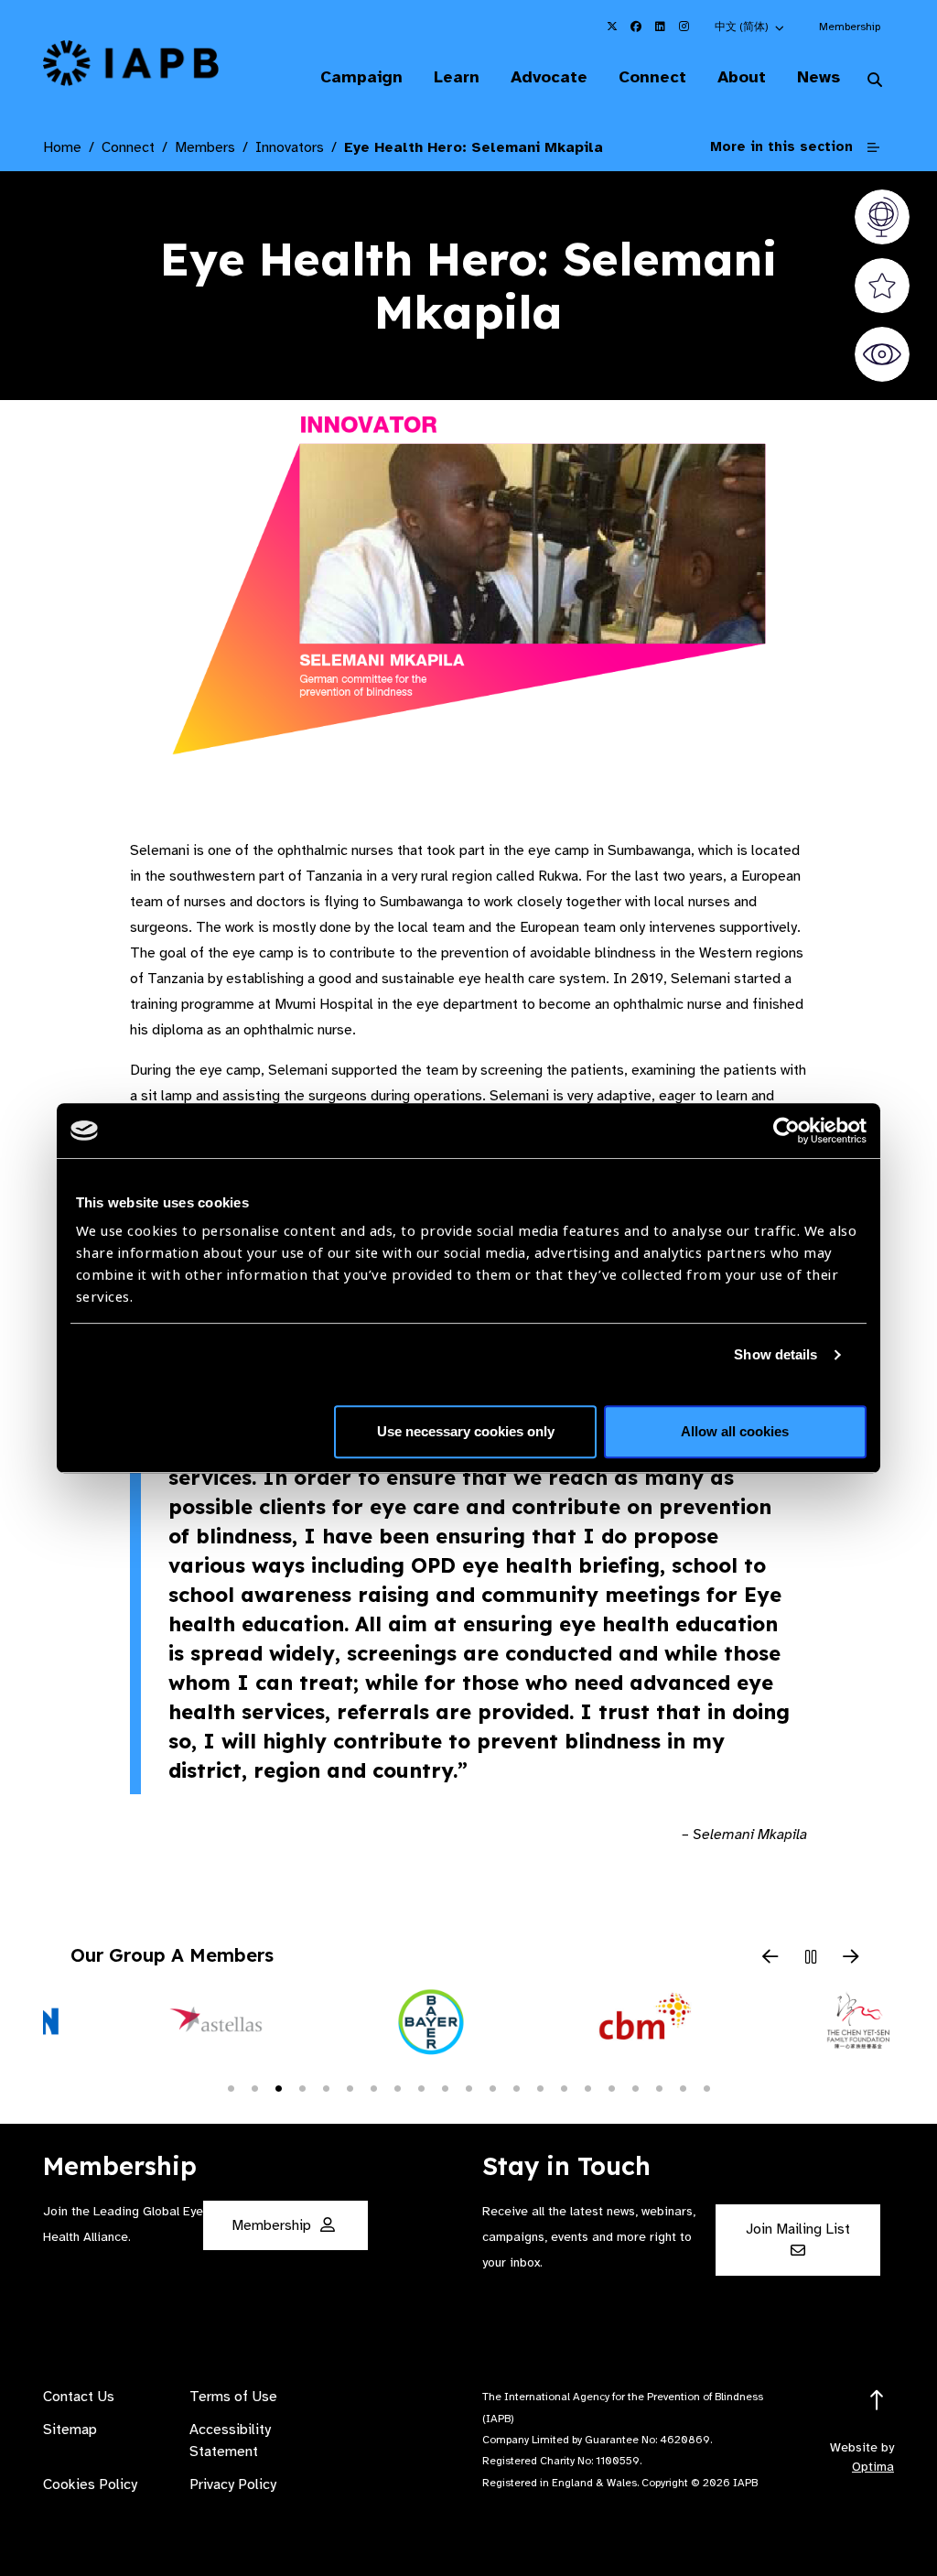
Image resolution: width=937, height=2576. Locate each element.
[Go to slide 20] (683, 2087)
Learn (457, 77)
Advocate (549, 77)
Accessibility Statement (230, 2441)
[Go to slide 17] (611, 2087)
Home (62, 147)
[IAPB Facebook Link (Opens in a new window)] (636, 27)
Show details (775, 1354)
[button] (750, 27)
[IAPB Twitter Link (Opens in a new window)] (612, 27)
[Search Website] (875, 81)
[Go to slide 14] (540, 2087)
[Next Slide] (851, 1958)
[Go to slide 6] (350, 2087)
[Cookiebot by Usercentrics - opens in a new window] (786, 1131)
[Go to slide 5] (326, 2087)
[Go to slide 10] (445, 2087)
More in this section (781, 146)
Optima (873, 2467)
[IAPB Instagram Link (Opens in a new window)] (684, 27)
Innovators (290, 147)
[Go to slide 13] (516, 2087)
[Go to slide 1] (231, 2087)
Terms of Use (233, 2397)
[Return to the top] (877, 2401)
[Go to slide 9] (421, 2087)
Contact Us (79, 2397)
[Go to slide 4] (302, 2087)
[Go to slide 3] (278, 2087)
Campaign (361, 77)
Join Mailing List (798, 2229)
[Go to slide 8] (397, 2087)
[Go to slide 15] (564, 2087)
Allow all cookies (735, 1431)
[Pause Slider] (811, 1958)
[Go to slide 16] (587, 2087)
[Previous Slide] (770, 1958)
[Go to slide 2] (254, 2087)
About (742, 77)
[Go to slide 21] (706, 2087)
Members (205, 147)
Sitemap (70, 2430)
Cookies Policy (90, 2484)
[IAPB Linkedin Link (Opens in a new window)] (660, 27)
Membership (850, 27)
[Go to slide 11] (468, 2087)
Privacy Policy (233, 2484)
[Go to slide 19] (659, 2087)
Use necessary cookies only (466, 1431)
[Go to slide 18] (635, 2087)
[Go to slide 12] (492, 2087)
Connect (652, 77)
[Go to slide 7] (373, 2087)
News (819, 77)
